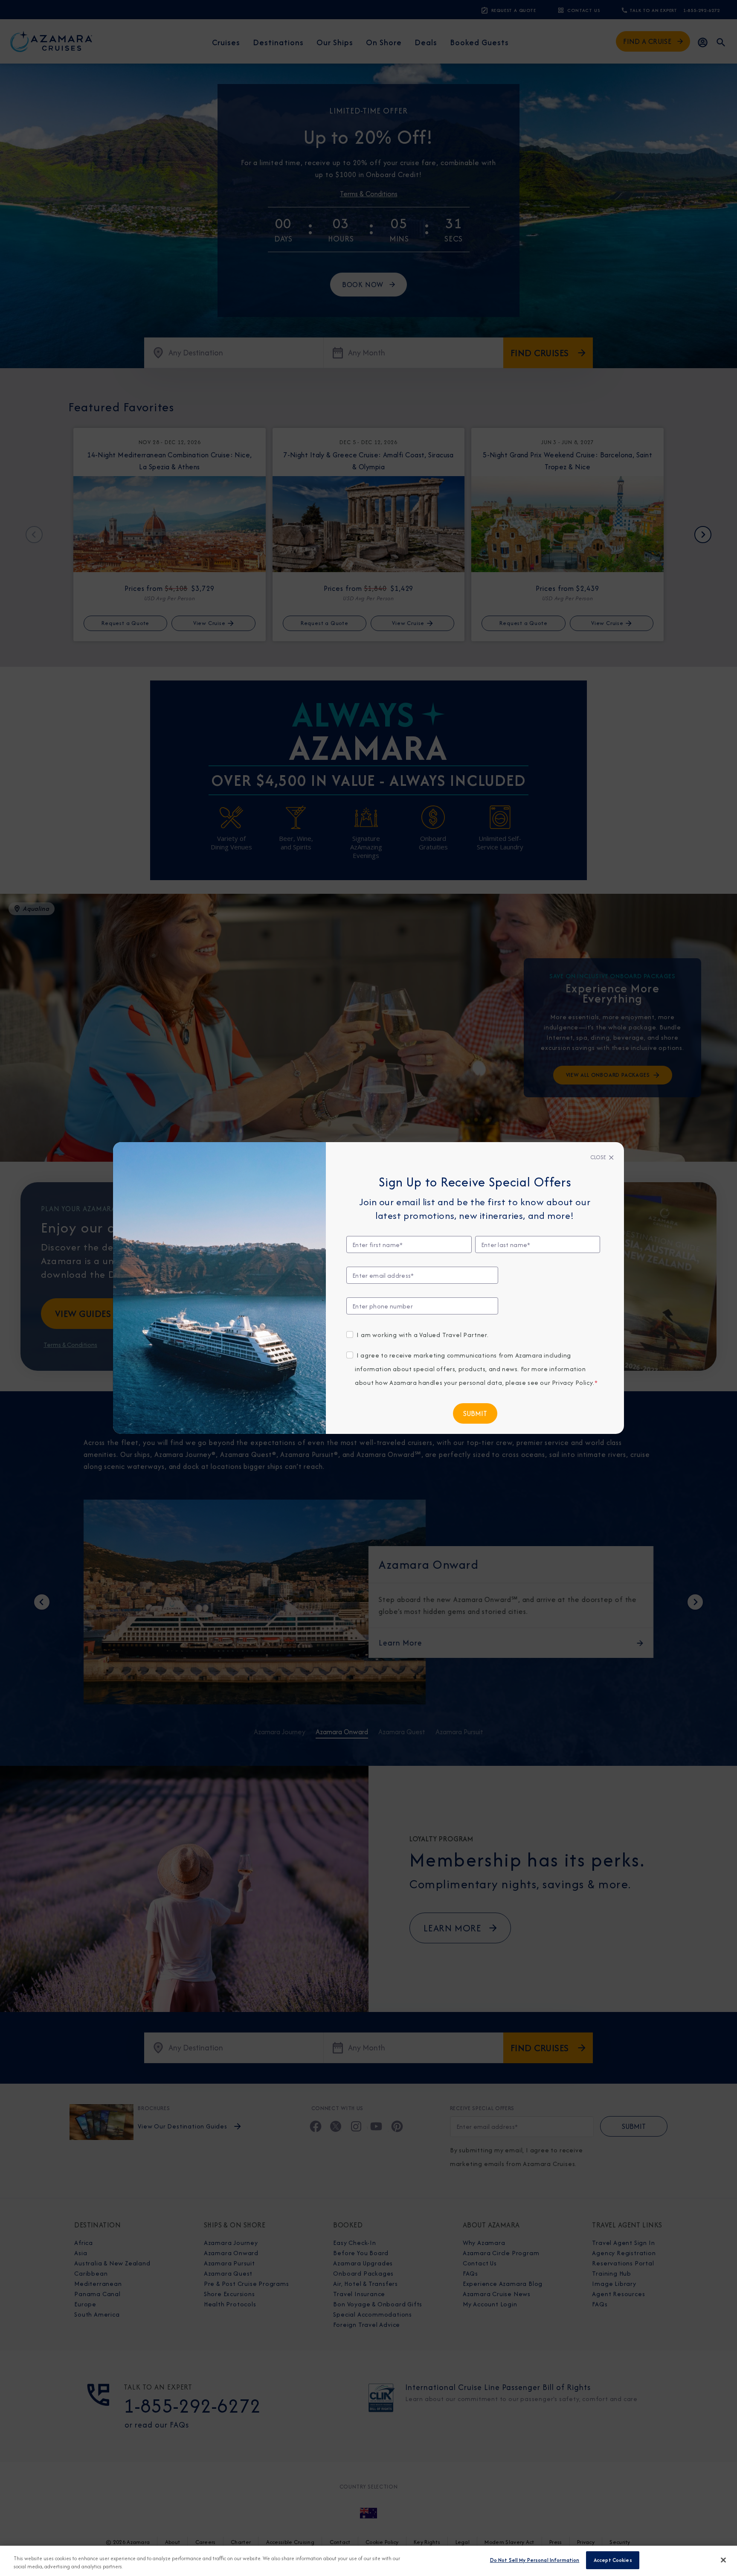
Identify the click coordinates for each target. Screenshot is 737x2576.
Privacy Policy (572, 1382)
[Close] (723, 2560)
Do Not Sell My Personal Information (535, 2560)
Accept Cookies (613, 2560)
